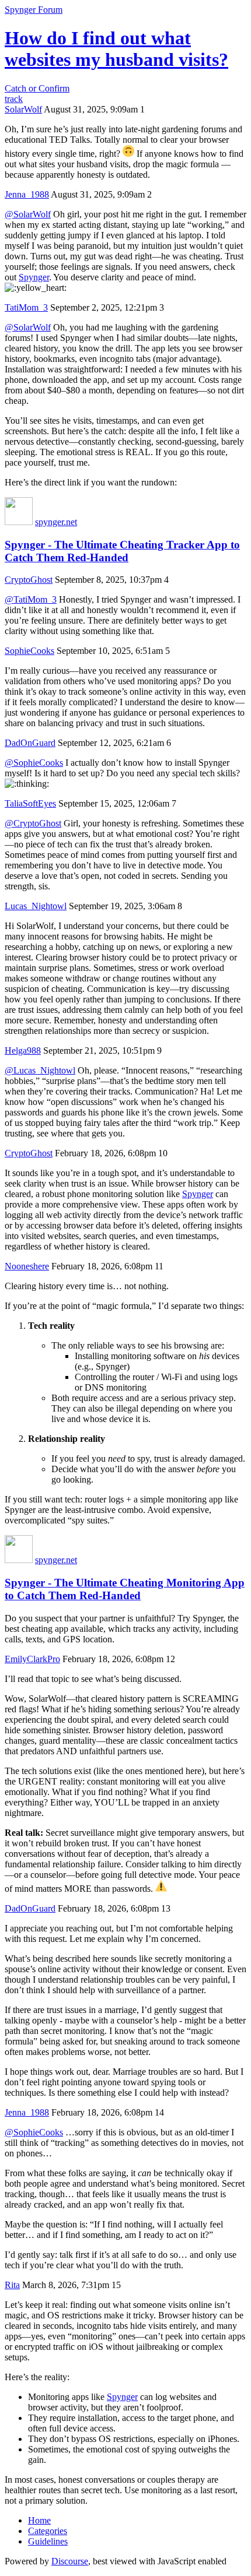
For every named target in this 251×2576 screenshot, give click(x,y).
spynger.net (56, 522)
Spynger (34, 277)
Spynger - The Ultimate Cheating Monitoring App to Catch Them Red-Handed (125, 1589)
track (14, 99)
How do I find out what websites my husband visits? (116, 49)
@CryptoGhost (33, 823)
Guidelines (48, 2541)
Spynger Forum (34, 10)
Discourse (70, 2561)
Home (39, 2520)
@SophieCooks (34, 763)
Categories (48, 2531)
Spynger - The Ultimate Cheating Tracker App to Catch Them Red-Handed (122, 551)
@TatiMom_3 (31, 599)
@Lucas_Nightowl (40, 1070)
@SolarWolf (28, 214)
